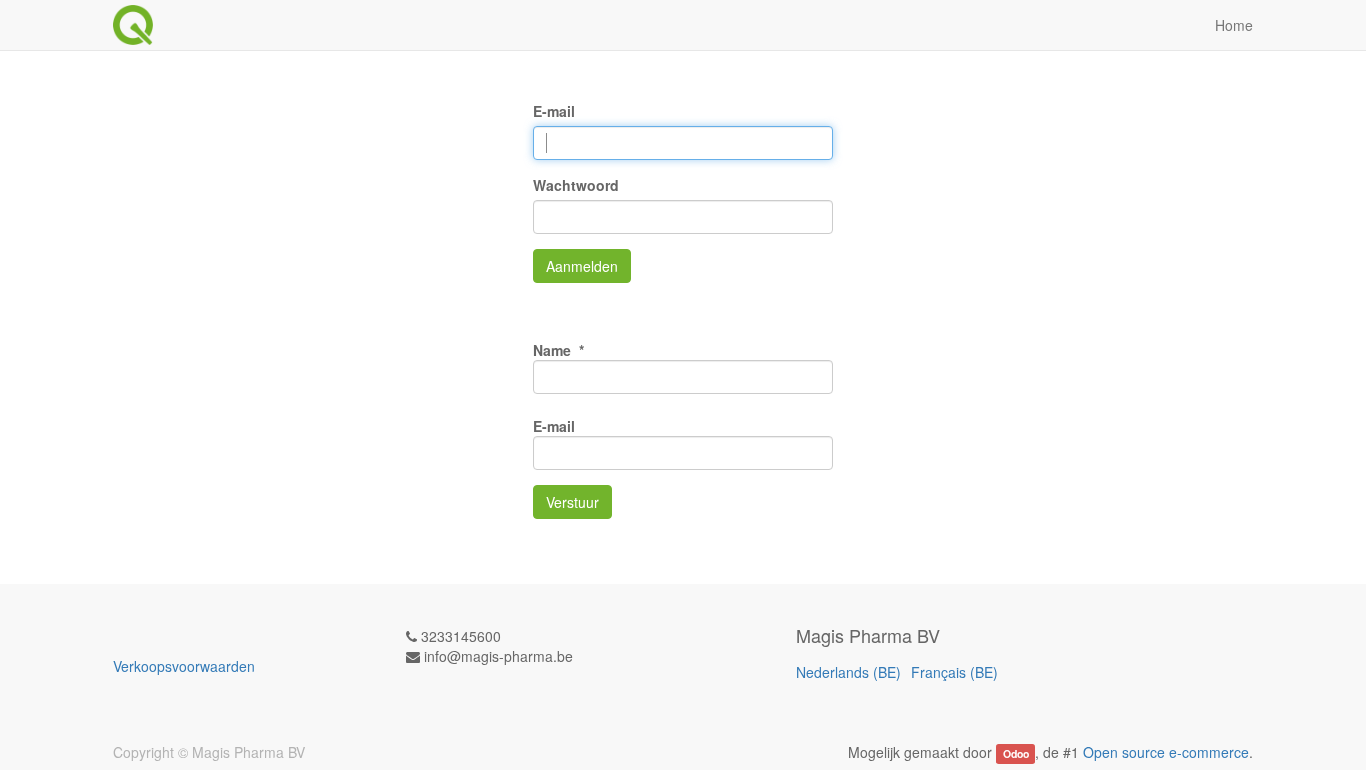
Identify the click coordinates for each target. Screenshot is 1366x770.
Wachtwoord (576, 185)
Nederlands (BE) (848, 672)
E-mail (554, 111)
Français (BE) (954, 672)
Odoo (1016, 753)
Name (554, 350)
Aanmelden (582, 266)
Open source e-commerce (1166, 752)
